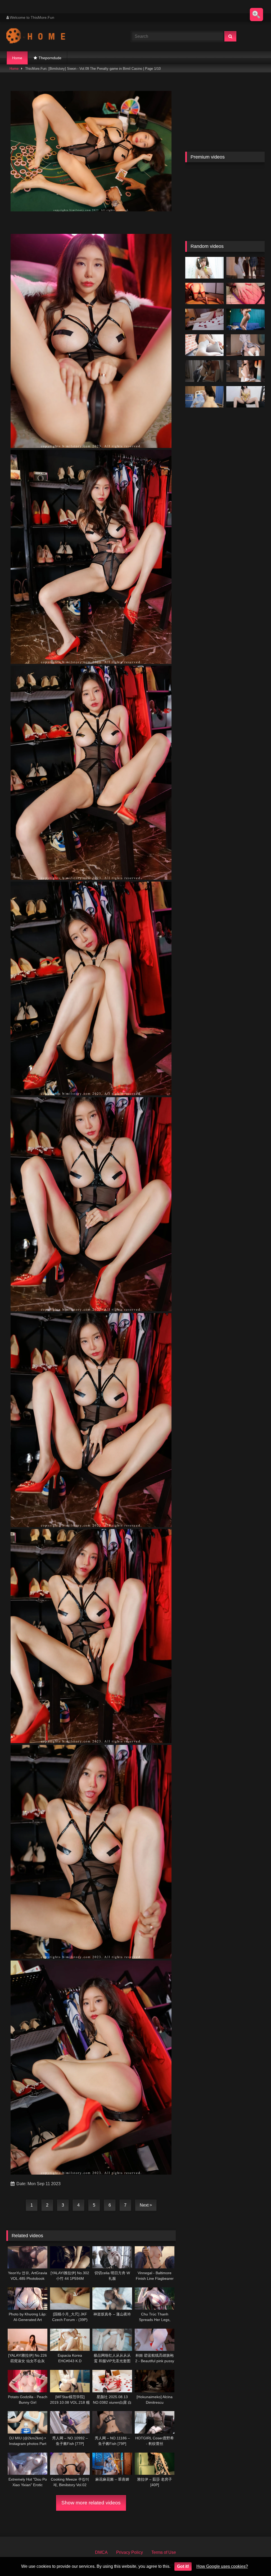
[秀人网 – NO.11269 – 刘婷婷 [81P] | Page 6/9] (245, 345)
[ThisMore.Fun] (60, 36)
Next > (146, 2205)
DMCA (101, 2552)
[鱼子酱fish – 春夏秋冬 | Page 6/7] (204, 319)
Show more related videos (91, 2503)
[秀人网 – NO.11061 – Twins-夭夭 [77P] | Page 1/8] (245, 268)
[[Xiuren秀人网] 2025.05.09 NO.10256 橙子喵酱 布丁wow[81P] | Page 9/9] (204, 397)
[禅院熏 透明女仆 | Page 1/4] (204, 371)
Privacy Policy (130, 2552)
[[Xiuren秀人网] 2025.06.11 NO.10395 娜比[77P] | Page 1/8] (245, 397)
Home (17, 58)
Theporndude (50, 58)
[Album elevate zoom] (256, 15)
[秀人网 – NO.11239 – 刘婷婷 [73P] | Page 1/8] (245, 371)
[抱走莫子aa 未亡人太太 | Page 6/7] (204, 294)
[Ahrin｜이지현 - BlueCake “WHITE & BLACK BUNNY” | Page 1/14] (204, 345)
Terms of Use (164, 2552)
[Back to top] (255, 2560)
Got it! (183, 2566)
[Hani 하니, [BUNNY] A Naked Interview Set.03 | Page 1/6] (245, 319)
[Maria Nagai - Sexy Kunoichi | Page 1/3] (245, 294)
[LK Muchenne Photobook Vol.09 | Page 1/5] (204, 268)
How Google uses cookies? (222, 2566)
